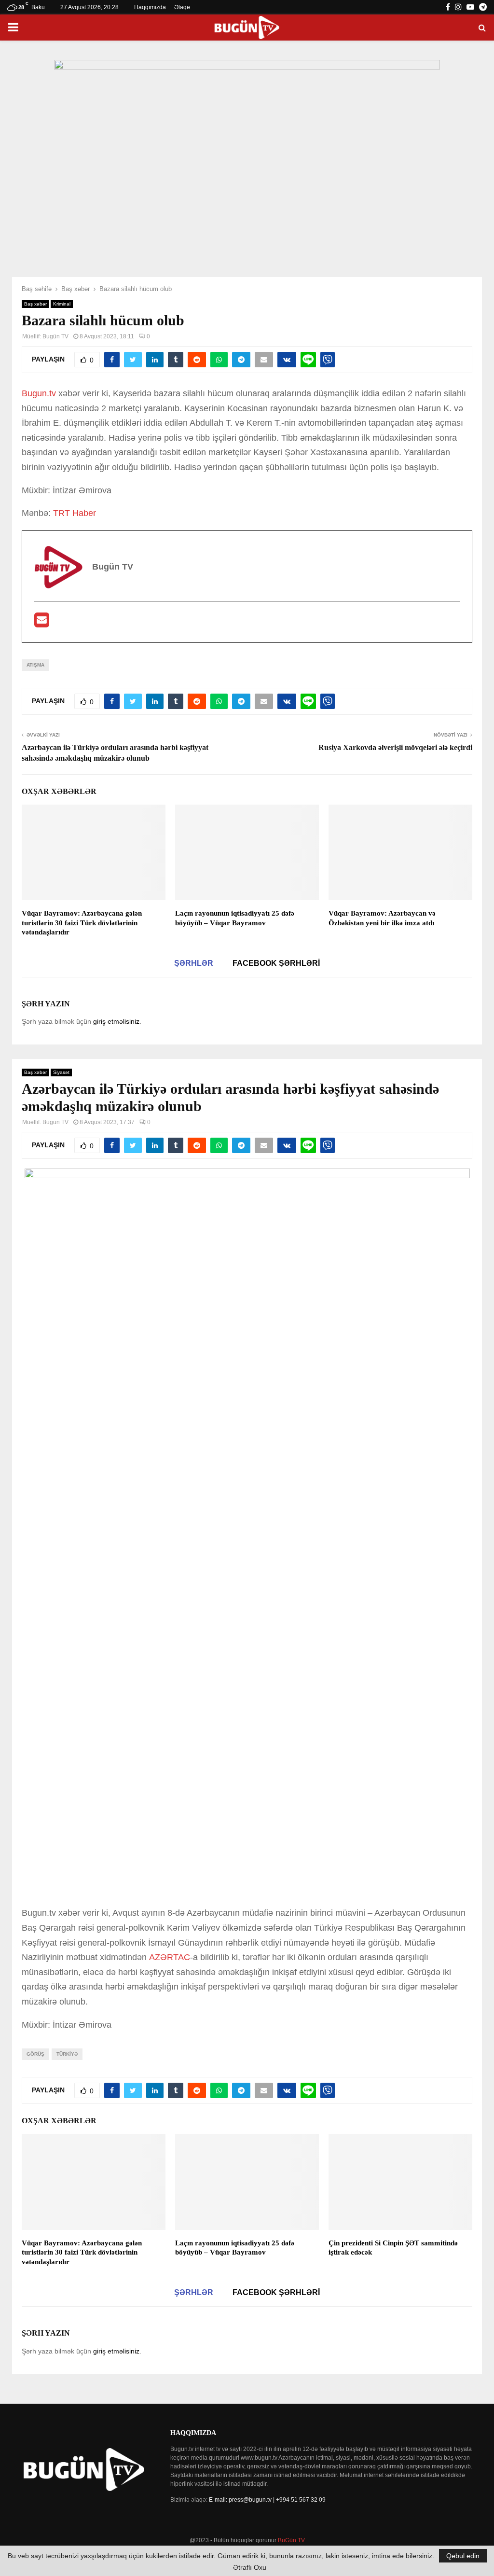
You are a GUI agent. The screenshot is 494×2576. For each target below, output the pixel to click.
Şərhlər (194, 963)
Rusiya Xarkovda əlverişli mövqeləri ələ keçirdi (395, 747)
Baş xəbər (35, 304)
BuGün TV (291, 2540)
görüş (35, 2054)
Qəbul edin (463, 2556)
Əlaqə (182, 7)
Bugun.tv (39, 393)
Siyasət (61, 1072)
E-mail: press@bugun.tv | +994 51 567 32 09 (267, 2500)
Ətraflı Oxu (250, 2567)
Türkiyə (67, 2054)
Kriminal (62, 304)
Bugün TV (55, 336)
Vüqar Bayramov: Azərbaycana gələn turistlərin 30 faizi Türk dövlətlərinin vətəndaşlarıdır (82, 923)
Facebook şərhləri (276, 963)
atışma (35, 665)
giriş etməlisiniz (116, 1021)
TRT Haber (75, 513)
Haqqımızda (150, 7)
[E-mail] (42, 623)
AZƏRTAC (170, 1957)
